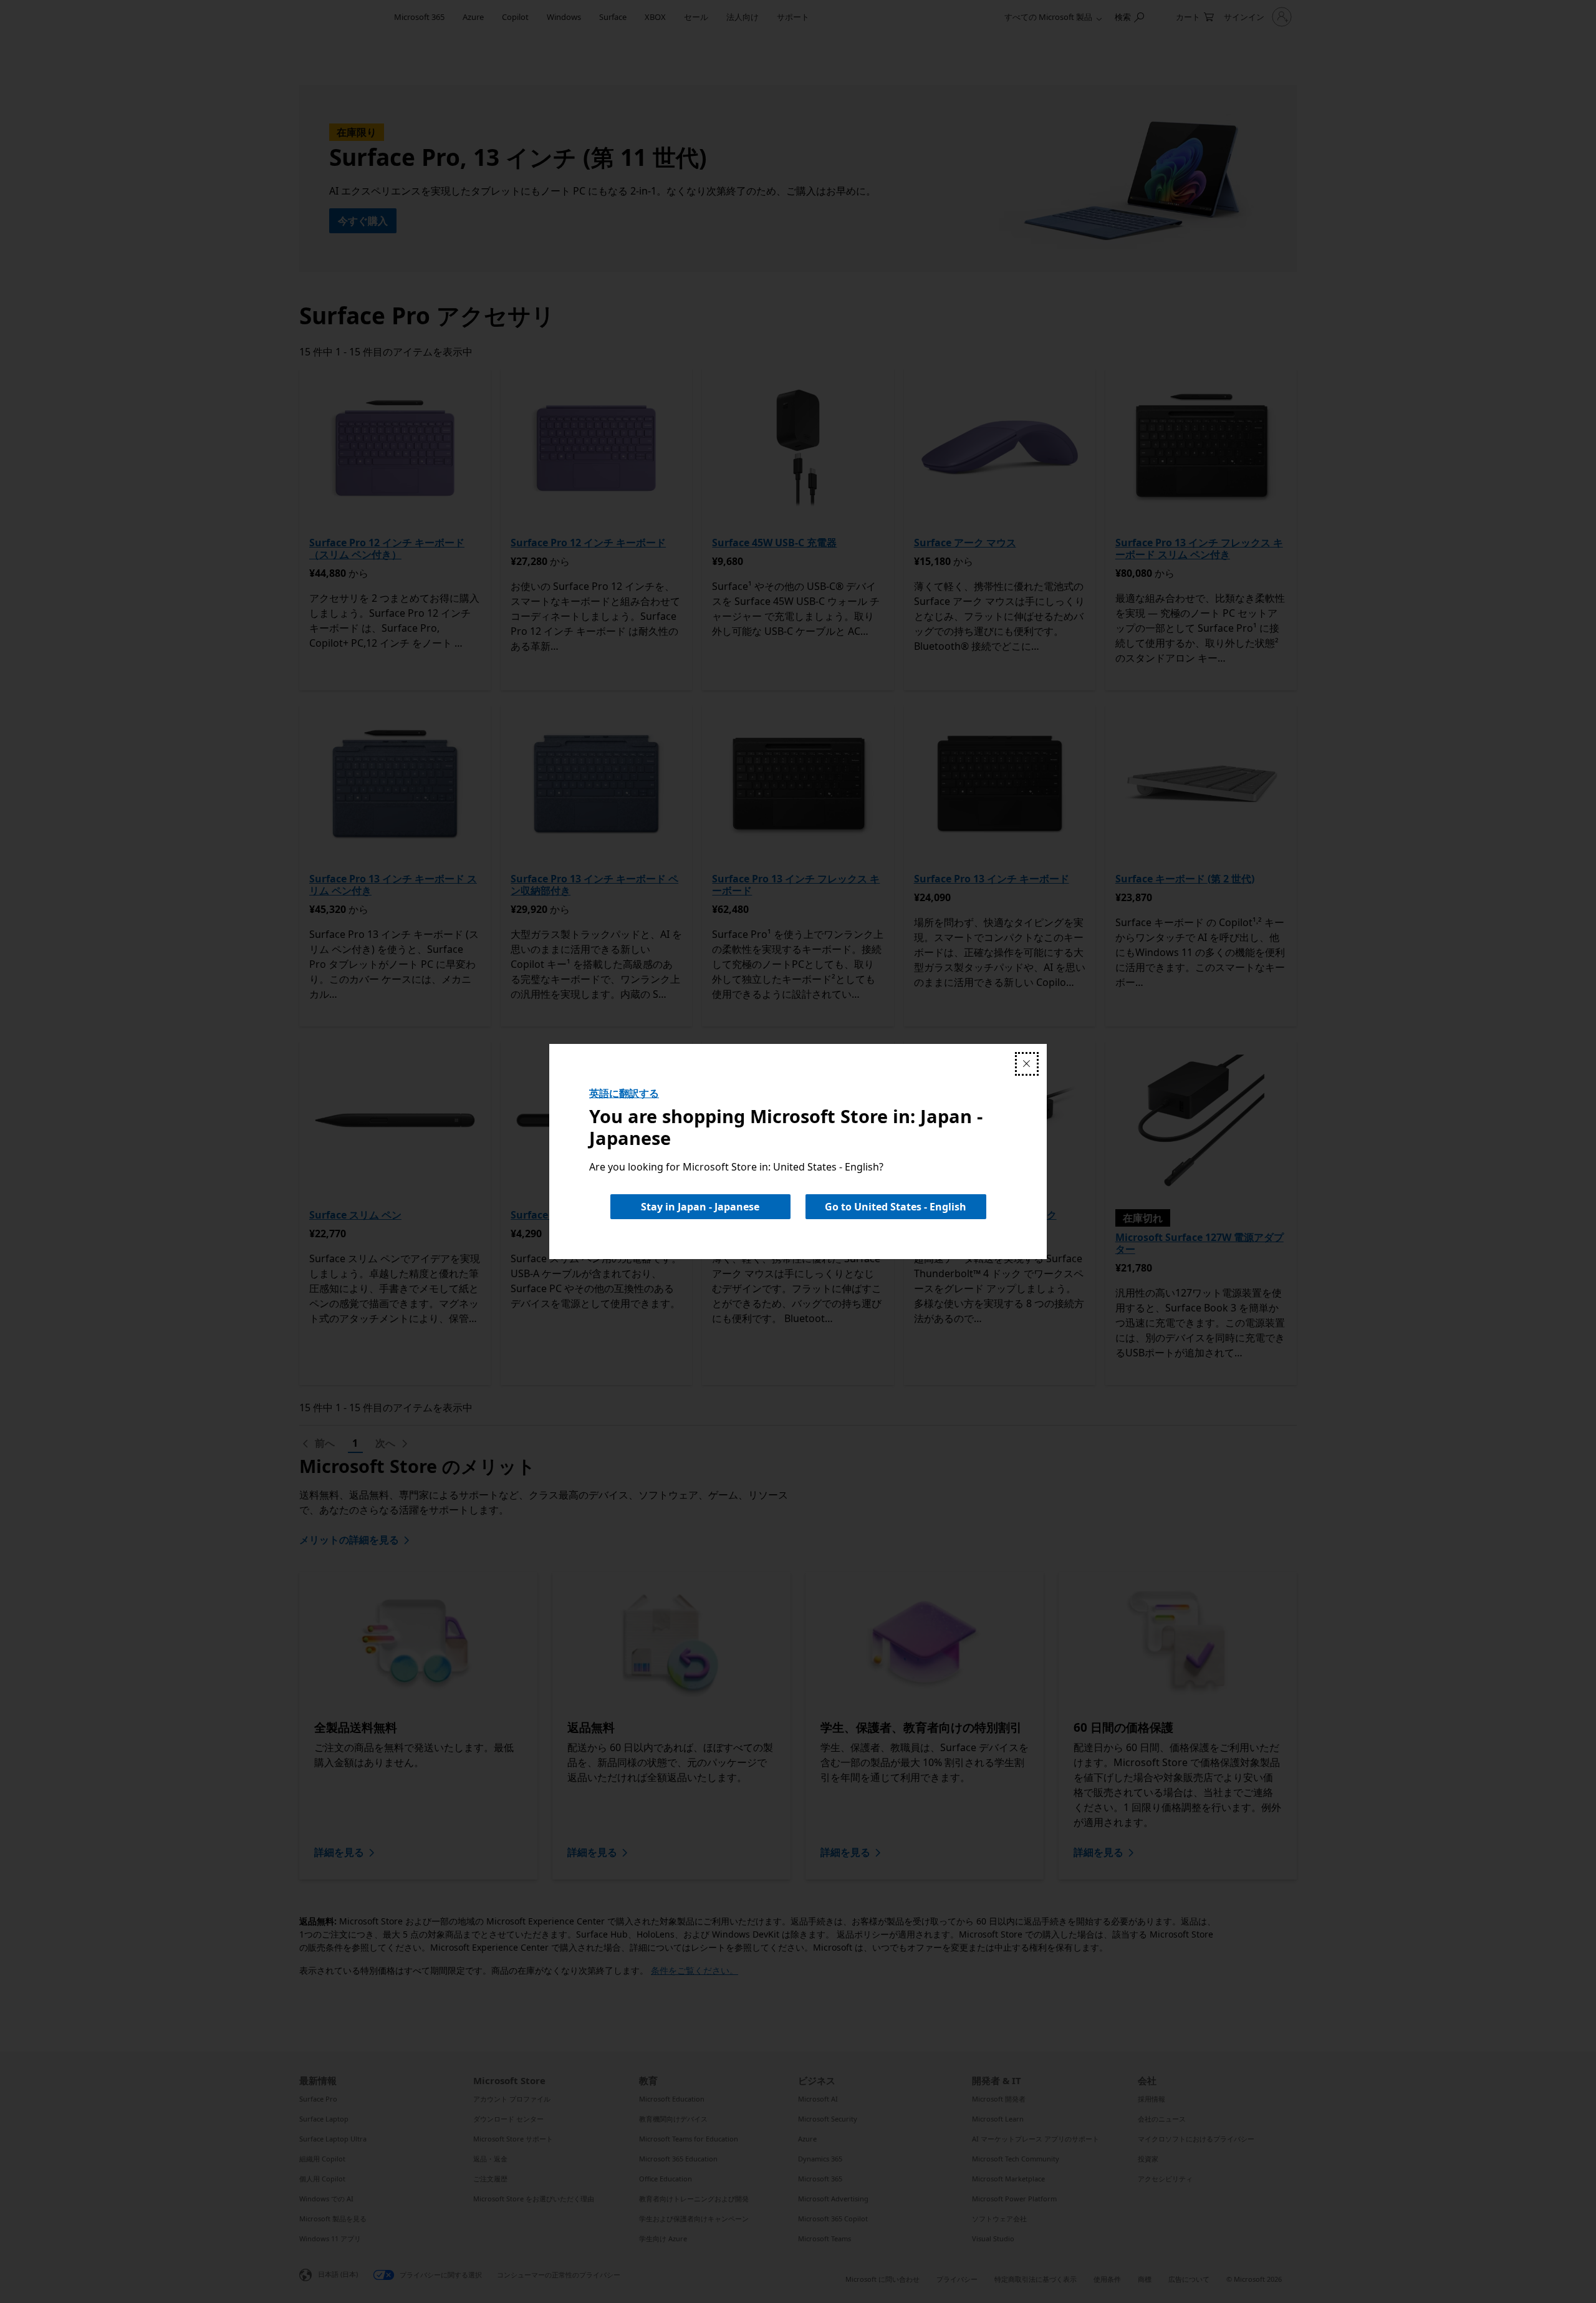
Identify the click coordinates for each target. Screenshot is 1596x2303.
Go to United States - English (896, 1207)
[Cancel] (1027, 1064)
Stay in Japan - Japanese (700, 1207)
